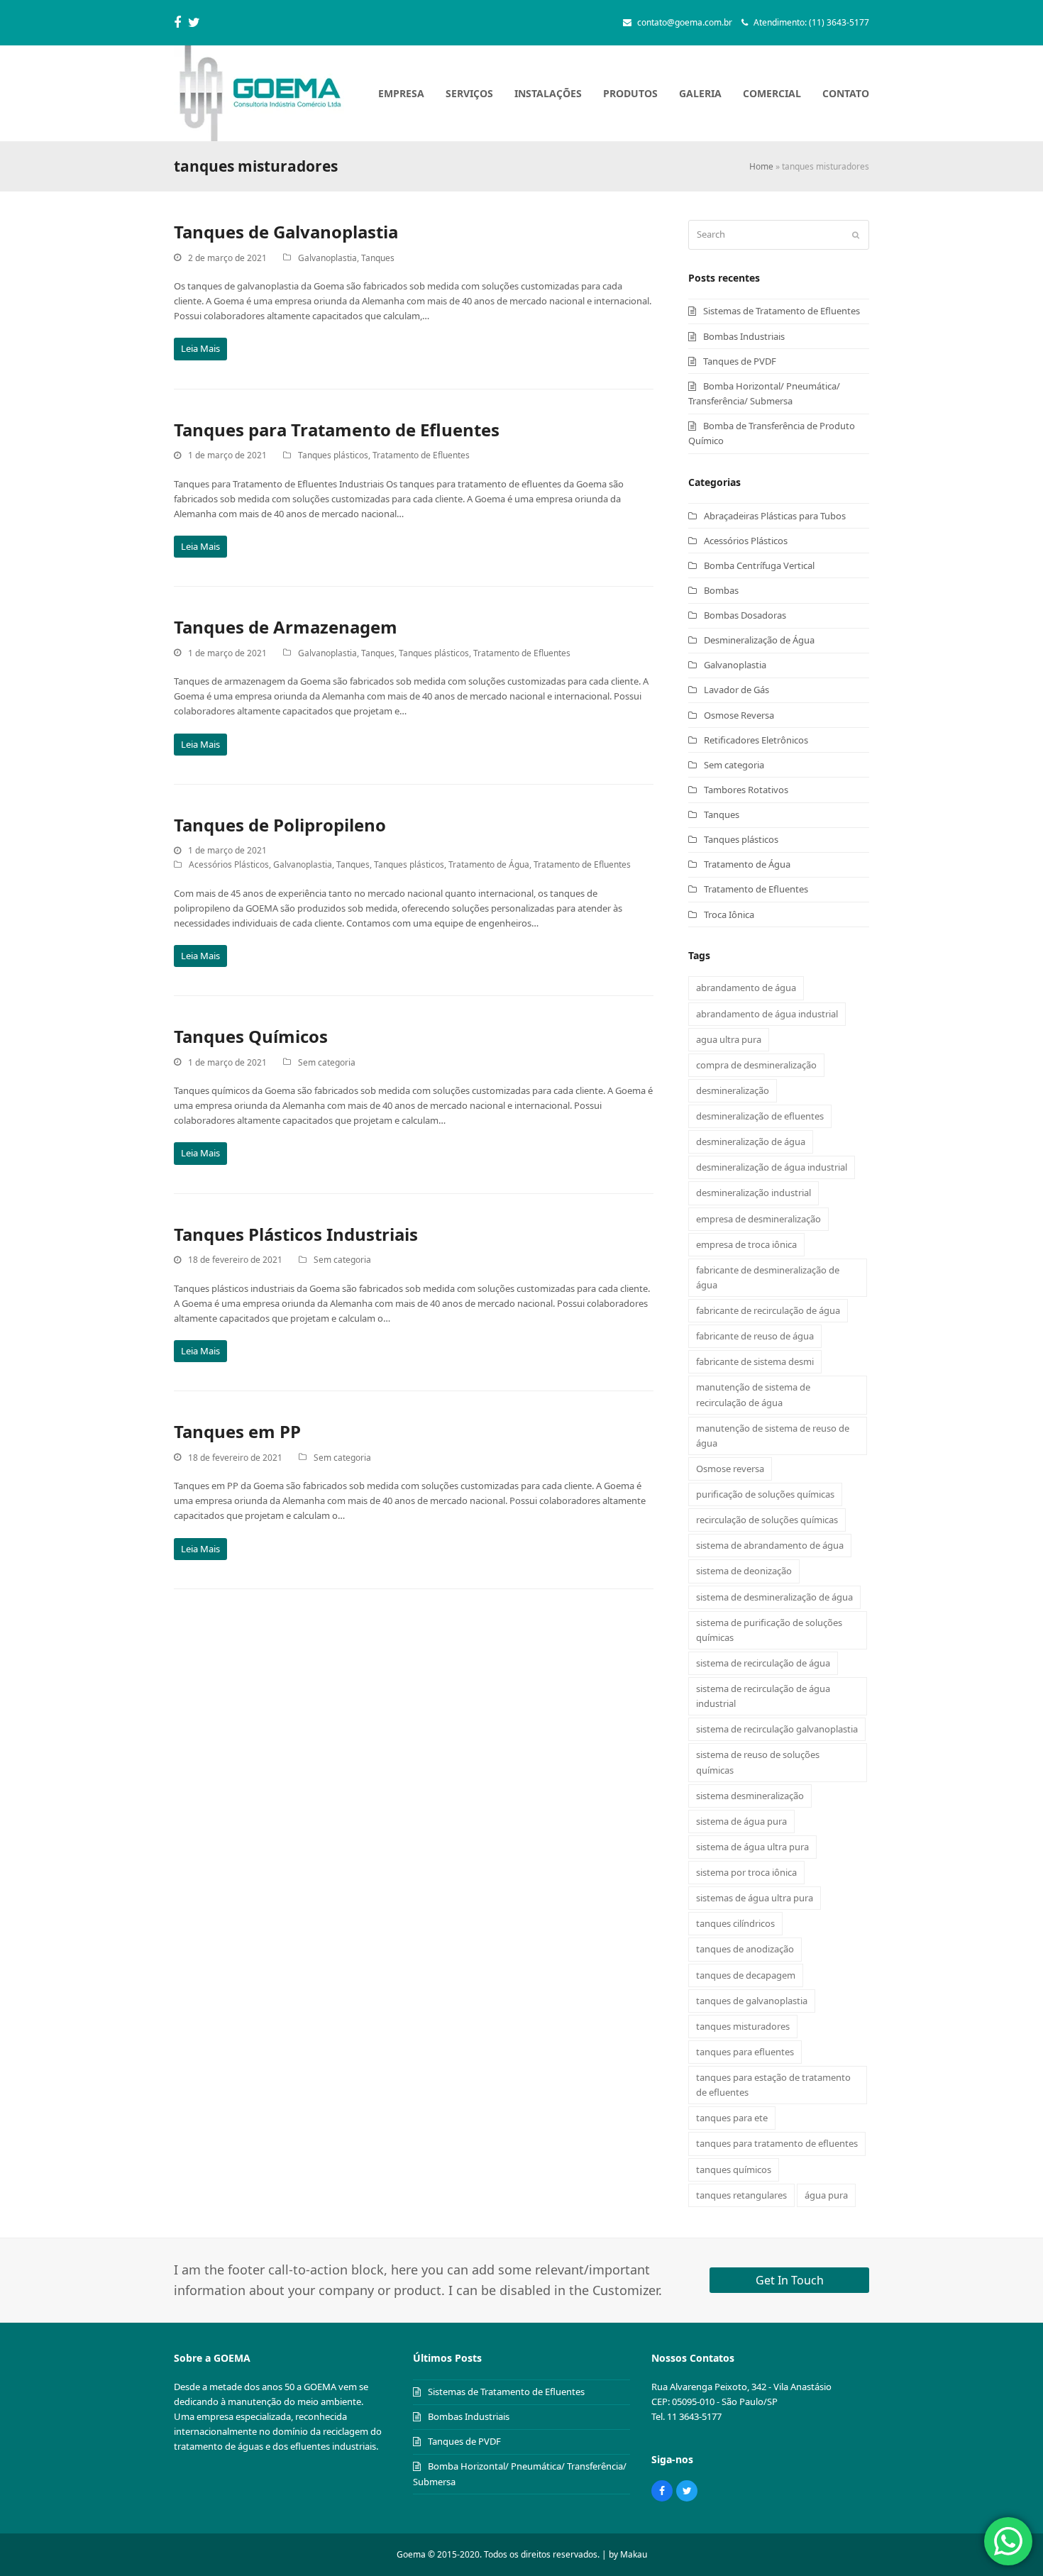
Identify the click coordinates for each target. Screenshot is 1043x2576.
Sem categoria (327, 1062)
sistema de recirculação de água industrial (763, 1696)
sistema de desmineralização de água (774, 1597)
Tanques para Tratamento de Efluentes (337, 430)
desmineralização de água (751, 1141)
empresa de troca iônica (746, 1244)
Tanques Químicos (251, 1036)
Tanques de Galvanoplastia (286, 232)
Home (761, 166)
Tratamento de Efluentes (421, 455)
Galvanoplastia (327, 258)
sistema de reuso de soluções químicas (758, 1762)
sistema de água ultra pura (752, 1847)
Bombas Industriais (744, 336)
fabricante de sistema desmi (755, 1361)
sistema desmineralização (750, 1796)
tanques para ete (732, 2118)
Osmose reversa (730, 1469)
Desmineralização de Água (759, 640)
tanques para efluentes (745, 2052)
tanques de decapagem (746, 1975)
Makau (634, 2554)
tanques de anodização (745, 1949)
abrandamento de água (746, 988)
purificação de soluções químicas (765, 1494)
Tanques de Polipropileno (280, 825)
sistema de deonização (744, 1571)
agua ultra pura (729, 1039)
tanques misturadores (743, 2026)
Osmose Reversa (739, 715)
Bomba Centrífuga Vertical (759, 565)
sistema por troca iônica (746, 1872)
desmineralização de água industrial (772, 1167)
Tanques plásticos (333, 455)
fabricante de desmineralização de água (768, 1277)
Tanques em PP (237, 1431)
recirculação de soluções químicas (767, 1520)
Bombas (721, 590)
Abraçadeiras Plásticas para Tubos (775, 516)
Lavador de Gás (736, 690)
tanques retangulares (741, 2195)
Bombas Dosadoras (745, 615)
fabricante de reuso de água (755, 1336)
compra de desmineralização (756, 1065)
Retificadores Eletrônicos (756, 740)
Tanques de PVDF (740, 361)
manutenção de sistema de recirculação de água (753, 1394)
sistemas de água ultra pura (755, 1898)
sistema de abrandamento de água (770, 1545)
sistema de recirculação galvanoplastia (777, 1729)
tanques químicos (734, 2169)
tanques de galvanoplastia (752, 2001)
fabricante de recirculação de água (768, 1310)
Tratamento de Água (489, 864)
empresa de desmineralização (758, 1219)
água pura (826, 2195)
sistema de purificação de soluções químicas (769, 1630)
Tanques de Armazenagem (286, 627)
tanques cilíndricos (735, 1923)
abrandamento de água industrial (767, 1014)
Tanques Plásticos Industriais (296, 1234)
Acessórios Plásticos (229, 864)
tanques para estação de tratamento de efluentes (773, 2085)
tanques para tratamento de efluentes (777, 2143)
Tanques (378, 258)
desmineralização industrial (754, 1193)
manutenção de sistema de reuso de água (773, 1436)
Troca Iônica (729, 914)
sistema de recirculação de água (763, 1663)
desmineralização (733, 1090)
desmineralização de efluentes (760, 1116)
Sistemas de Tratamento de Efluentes (782, 311)
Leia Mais (200, 348)
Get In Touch (790, 2280)
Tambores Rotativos (746, 790)
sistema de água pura (741, 1821)
